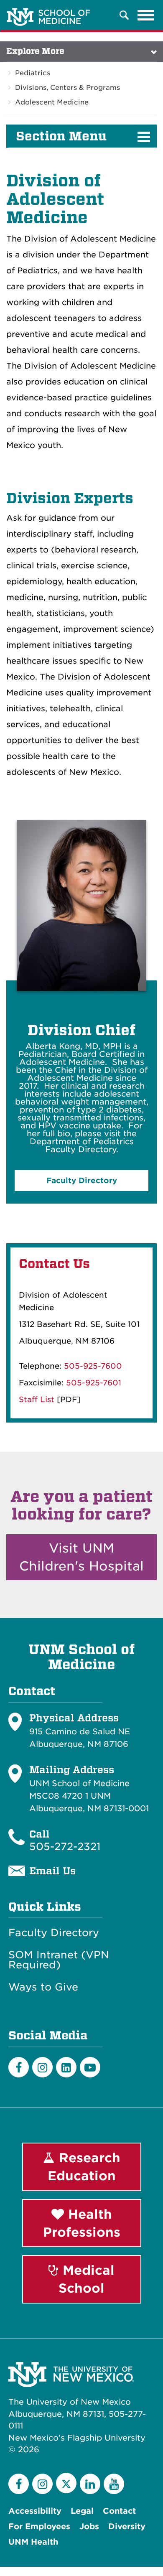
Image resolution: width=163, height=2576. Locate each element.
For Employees (39, 2526)
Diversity (127, 2526)
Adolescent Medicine (52, 102)
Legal (82, 2511)
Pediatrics (33, 73)
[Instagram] (42, 2067)
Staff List (37, 1399)
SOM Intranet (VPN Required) (59, 1960)
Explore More (35, 51)
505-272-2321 (65, 1847)
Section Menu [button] (61, 136)
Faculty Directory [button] (82, 1180)
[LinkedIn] (66, 2067)
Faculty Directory (54, 1933)
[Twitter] (66, 2483)
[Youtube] (90, 2067)
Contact (119, 2511)
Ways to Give (43, 1987)
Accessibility (35, 2511)
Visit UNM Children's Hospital (81, 1557)
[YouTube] (114, 2484)
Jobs (89, 2526)
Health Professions (82, 2223)
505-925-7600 (93, 1366)
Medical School (87, 2279)
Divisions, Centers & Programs (67, 88)
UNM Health (33, 2542)
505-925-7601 (94, 1383)
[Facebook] (19, 2067)
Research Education (84, 2167)
